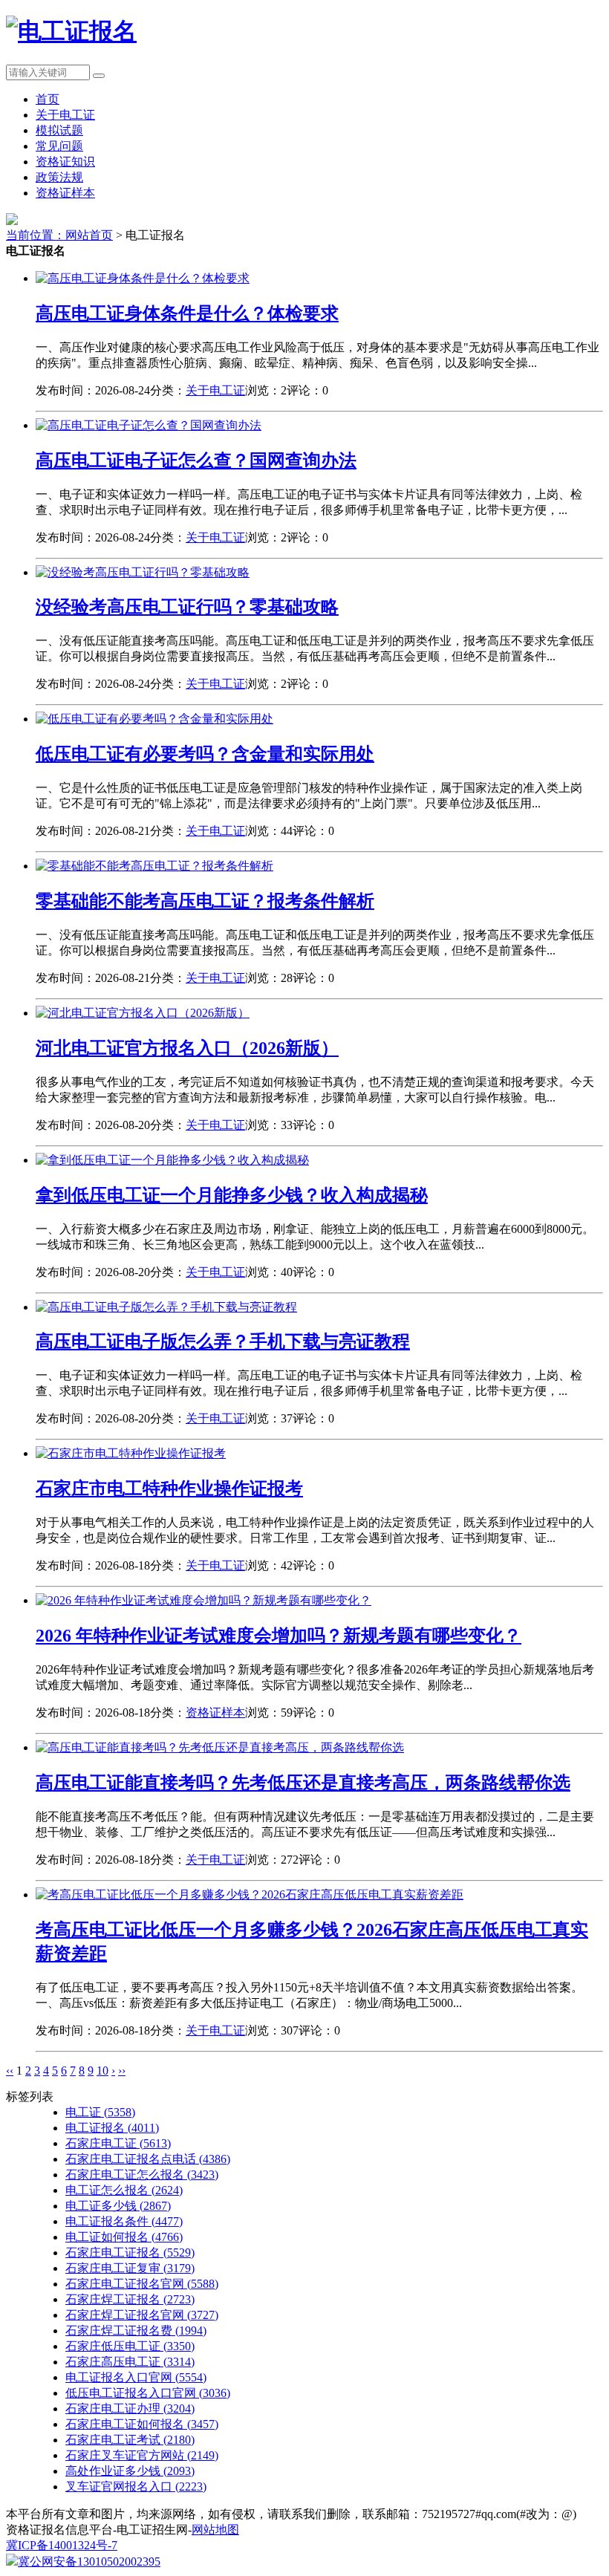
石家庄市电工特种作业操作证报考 (169, 1489)
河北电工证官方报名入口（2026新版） (187, 1048)
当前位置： (36, 235)
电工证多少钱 (118, 2206)
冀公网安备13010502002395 (89, 2562)
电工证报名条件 (124, 2221)
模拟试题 (59, 130)
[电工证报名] (71, 31)
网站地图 (215, 2530)
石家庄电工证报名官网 (142, 2284)
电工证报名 (112, 2128)
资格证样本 (65, 193)
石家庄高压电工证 (130, 2362)
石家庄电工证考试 (130, 2440)
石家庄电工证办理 (130, 2409)
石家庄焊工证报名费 (136, 2331)
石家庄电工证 (118, 2143)
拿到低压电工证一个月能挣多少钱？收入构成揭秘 (232, 1195)
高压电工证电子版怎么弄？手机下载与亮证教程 (223, 1341)
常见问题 (59, 146)
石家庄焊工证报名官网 (142, 2315)
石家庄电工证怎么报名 (142, 2175)
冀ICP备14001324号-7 (62, 2545)
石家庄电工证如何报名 (142, 2424)
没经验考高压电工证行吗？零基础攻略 (187, 607)
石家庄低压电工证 (130, 2346)
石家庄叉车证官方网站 (142, 2455)
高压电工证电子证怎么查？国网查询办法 (196, 461)
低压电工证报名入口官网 (148, 2393)
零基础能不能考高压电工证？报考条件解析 (205, 901)
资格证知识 (65, 162)
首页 (48, 99)
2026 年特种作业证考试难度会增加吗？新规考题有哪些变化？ (279, 1636)
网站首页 (89, 235)
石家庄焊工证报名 (130, 2299)
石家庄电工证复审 (130, 2268)
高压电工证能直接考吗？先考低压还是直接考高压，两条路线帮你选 (303, 1783)
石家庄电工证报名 (130, 2253)
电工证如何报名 (124, 2237)
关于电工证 (65, 115)
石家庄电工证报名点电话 (148, 2159)
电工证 (100, 2112)
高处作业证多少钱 (130, 2471)
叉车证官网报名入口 (136, 2486)
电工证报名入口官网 (136, 2377)
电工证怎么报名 (124, 2190)
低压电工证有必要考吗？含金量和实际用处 (205, 754)
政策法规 (59, 177)
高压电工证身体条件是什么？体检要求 (187, 313)
